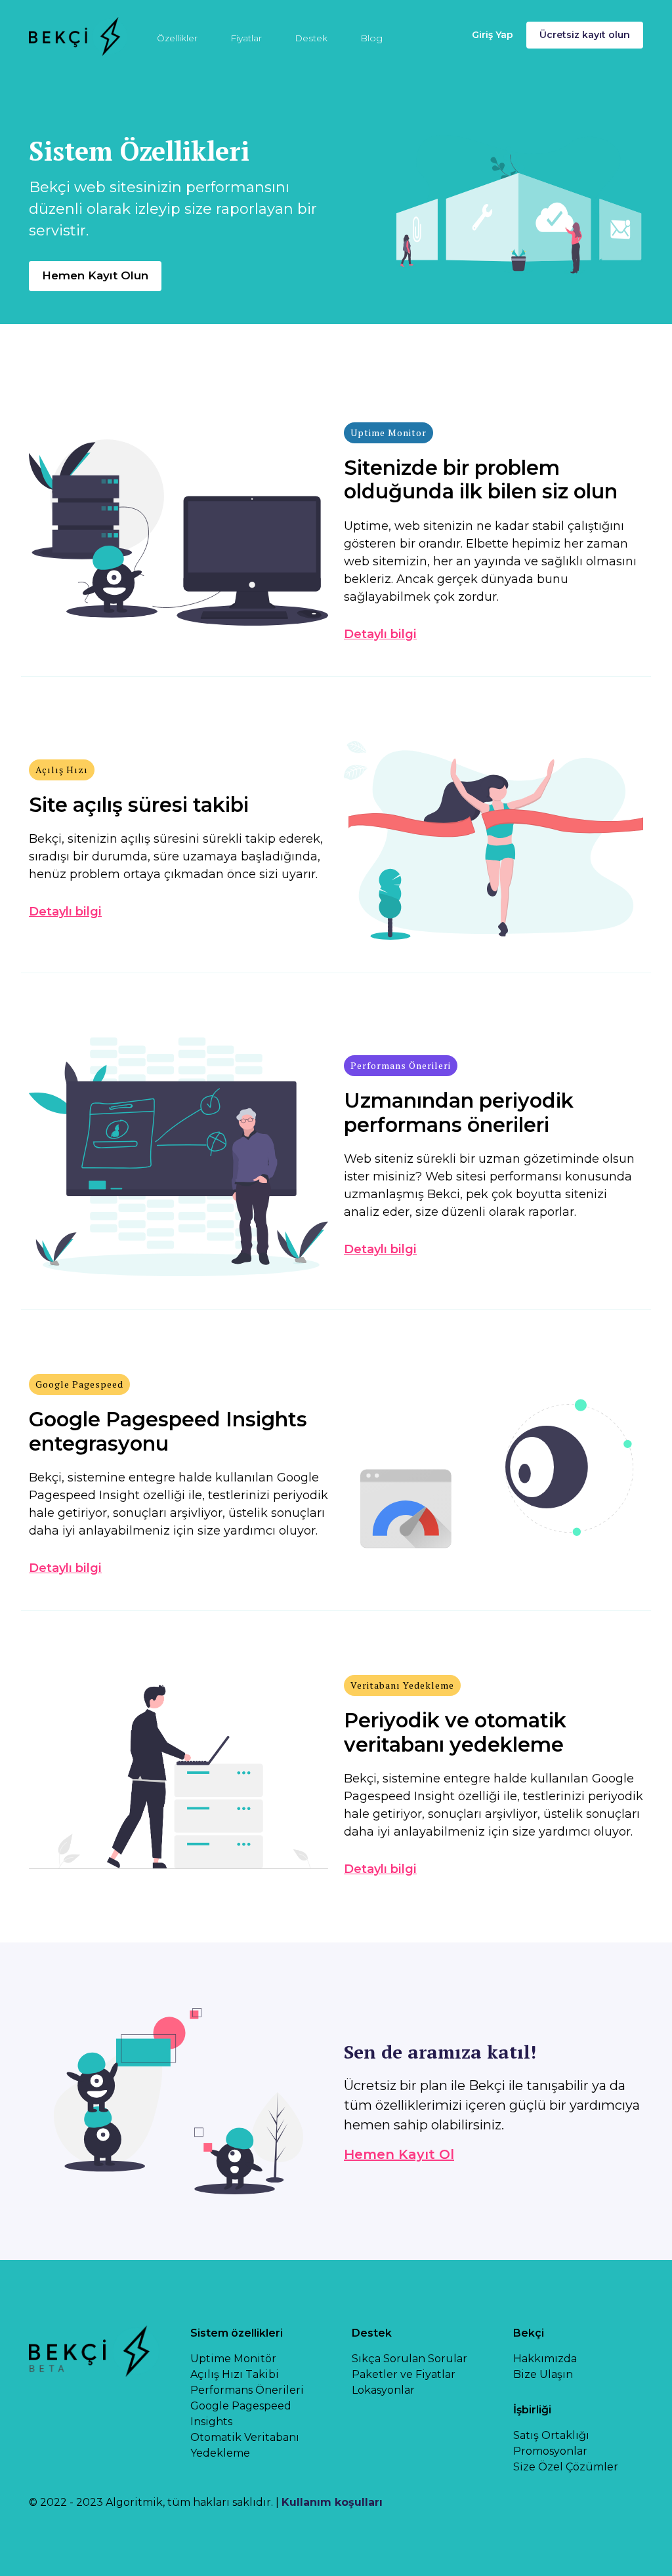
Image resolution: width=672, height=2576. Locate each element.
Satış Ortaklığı (551, 2435)
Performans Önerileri (247, 2390)
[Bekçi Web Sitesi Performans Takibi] (78, 35)
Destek (311, 38)
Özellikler (177, 38)
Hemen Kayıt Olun (95, 275)
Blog (371, 38)
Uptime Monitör (233, 2359)
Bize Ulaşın (543, 2374)
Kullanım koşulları (332, 2502)
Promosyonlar (550, 2451)
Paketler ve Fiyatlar (404, 2374)
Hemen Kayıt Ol (399, 2154)
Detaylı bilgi (380, 634)
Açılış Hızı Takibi (235, 2374)
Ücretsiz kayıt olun (585, 35)
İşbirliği (532, 2410)
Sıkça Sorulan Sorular (409, 2359)
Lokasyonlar (383, 2390)
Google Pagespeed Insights (241, 2414)
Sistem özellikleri (237, 2333)
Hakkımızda (545, 2359)
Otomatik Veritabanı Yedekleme (245, 2445)
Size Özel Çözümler (566, 2467)
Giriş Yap (493, 35)
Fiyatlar (246, 38)
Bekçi (529, 2333)
